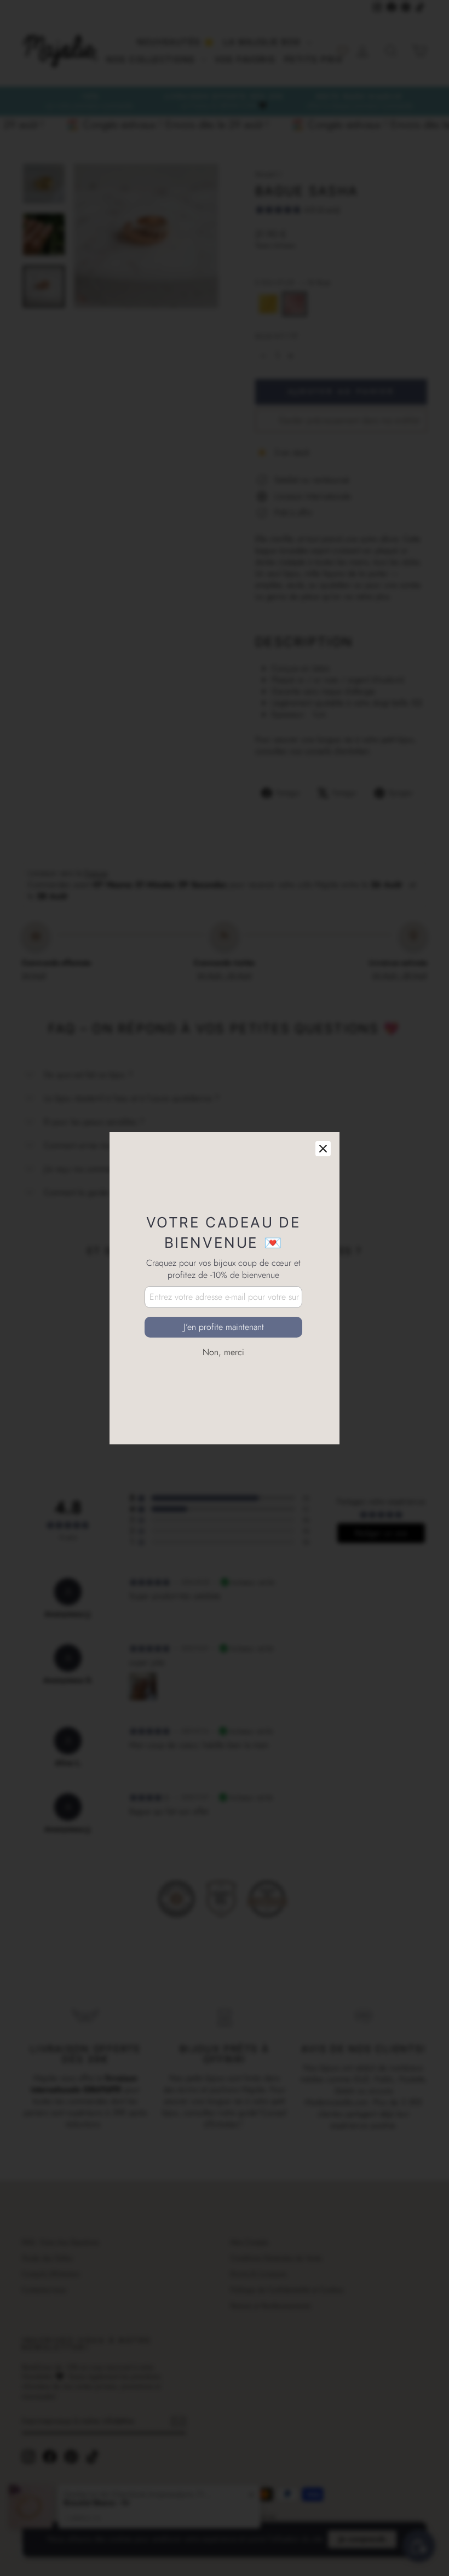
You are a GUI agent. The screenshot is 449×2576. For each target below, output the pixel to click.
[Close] (323, 1149)
